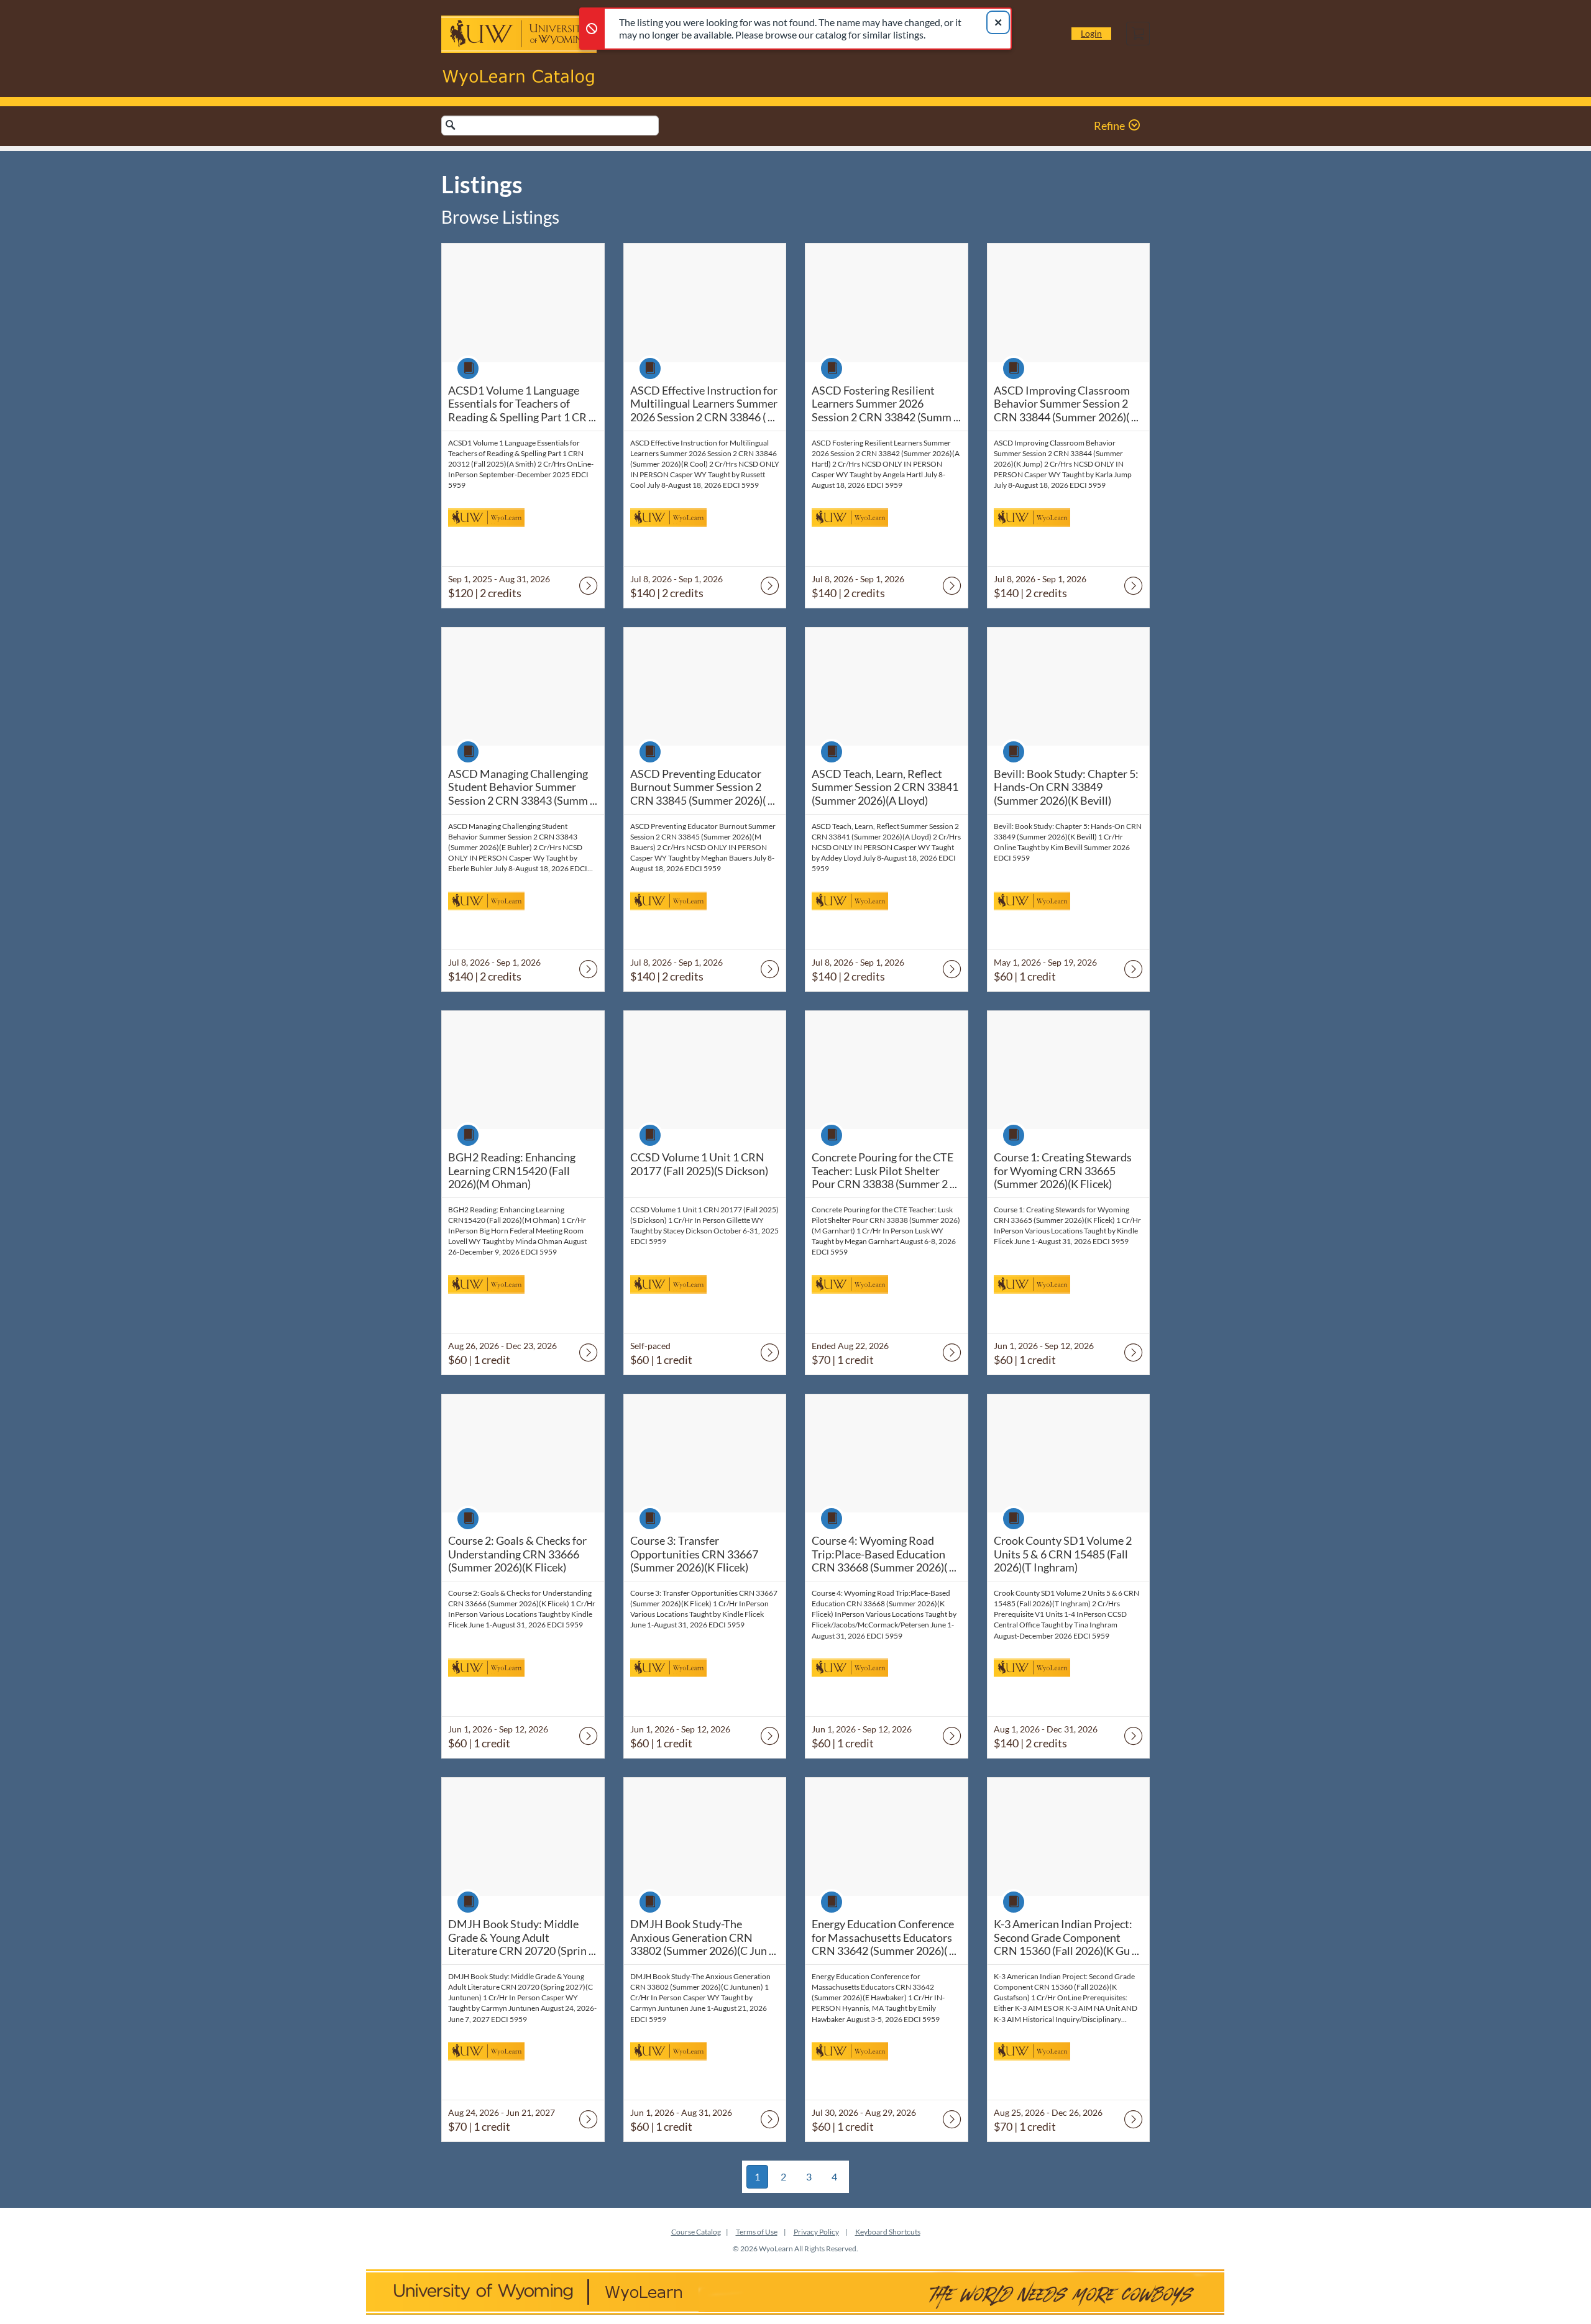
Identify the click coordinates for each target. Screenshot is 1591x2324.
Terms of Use (757, 2232)
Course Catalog (696, 2232)
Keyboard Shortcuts (888, 2232)
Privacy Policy (816, 2232)
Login (1091, 33)
